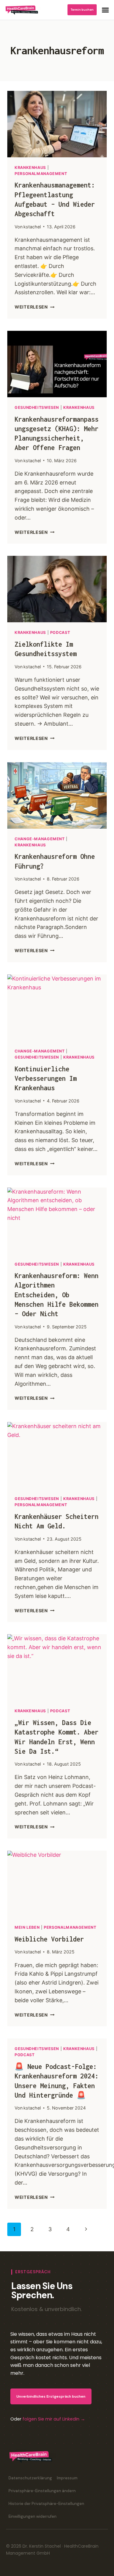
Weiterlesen (35, 307)
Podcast (60, 632)
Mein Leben (27, 1927)
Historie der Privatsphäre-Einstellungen (46, 2504)
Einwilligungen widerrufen (33, 2516)
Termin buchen (82, 10)
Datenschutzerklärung (30, 2478)
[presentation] (57, 124)
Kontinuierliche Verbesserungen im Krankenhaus (46, 1078)
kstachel (32, 227)
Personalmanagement (41, 174)
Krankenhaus (30, 168)
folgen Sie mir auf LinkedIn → (54, 2419)
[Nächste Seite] (86, 2229)
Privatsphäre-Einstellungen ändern (42, 2491)
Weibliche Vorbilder (49, 1939)
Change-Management (40, 839)
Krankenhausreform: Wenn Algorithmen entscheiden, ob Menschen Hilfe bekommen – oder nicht (57, 1295)
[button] (105, 10)
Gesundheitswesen (37, 407)
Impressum (67, 2478)
